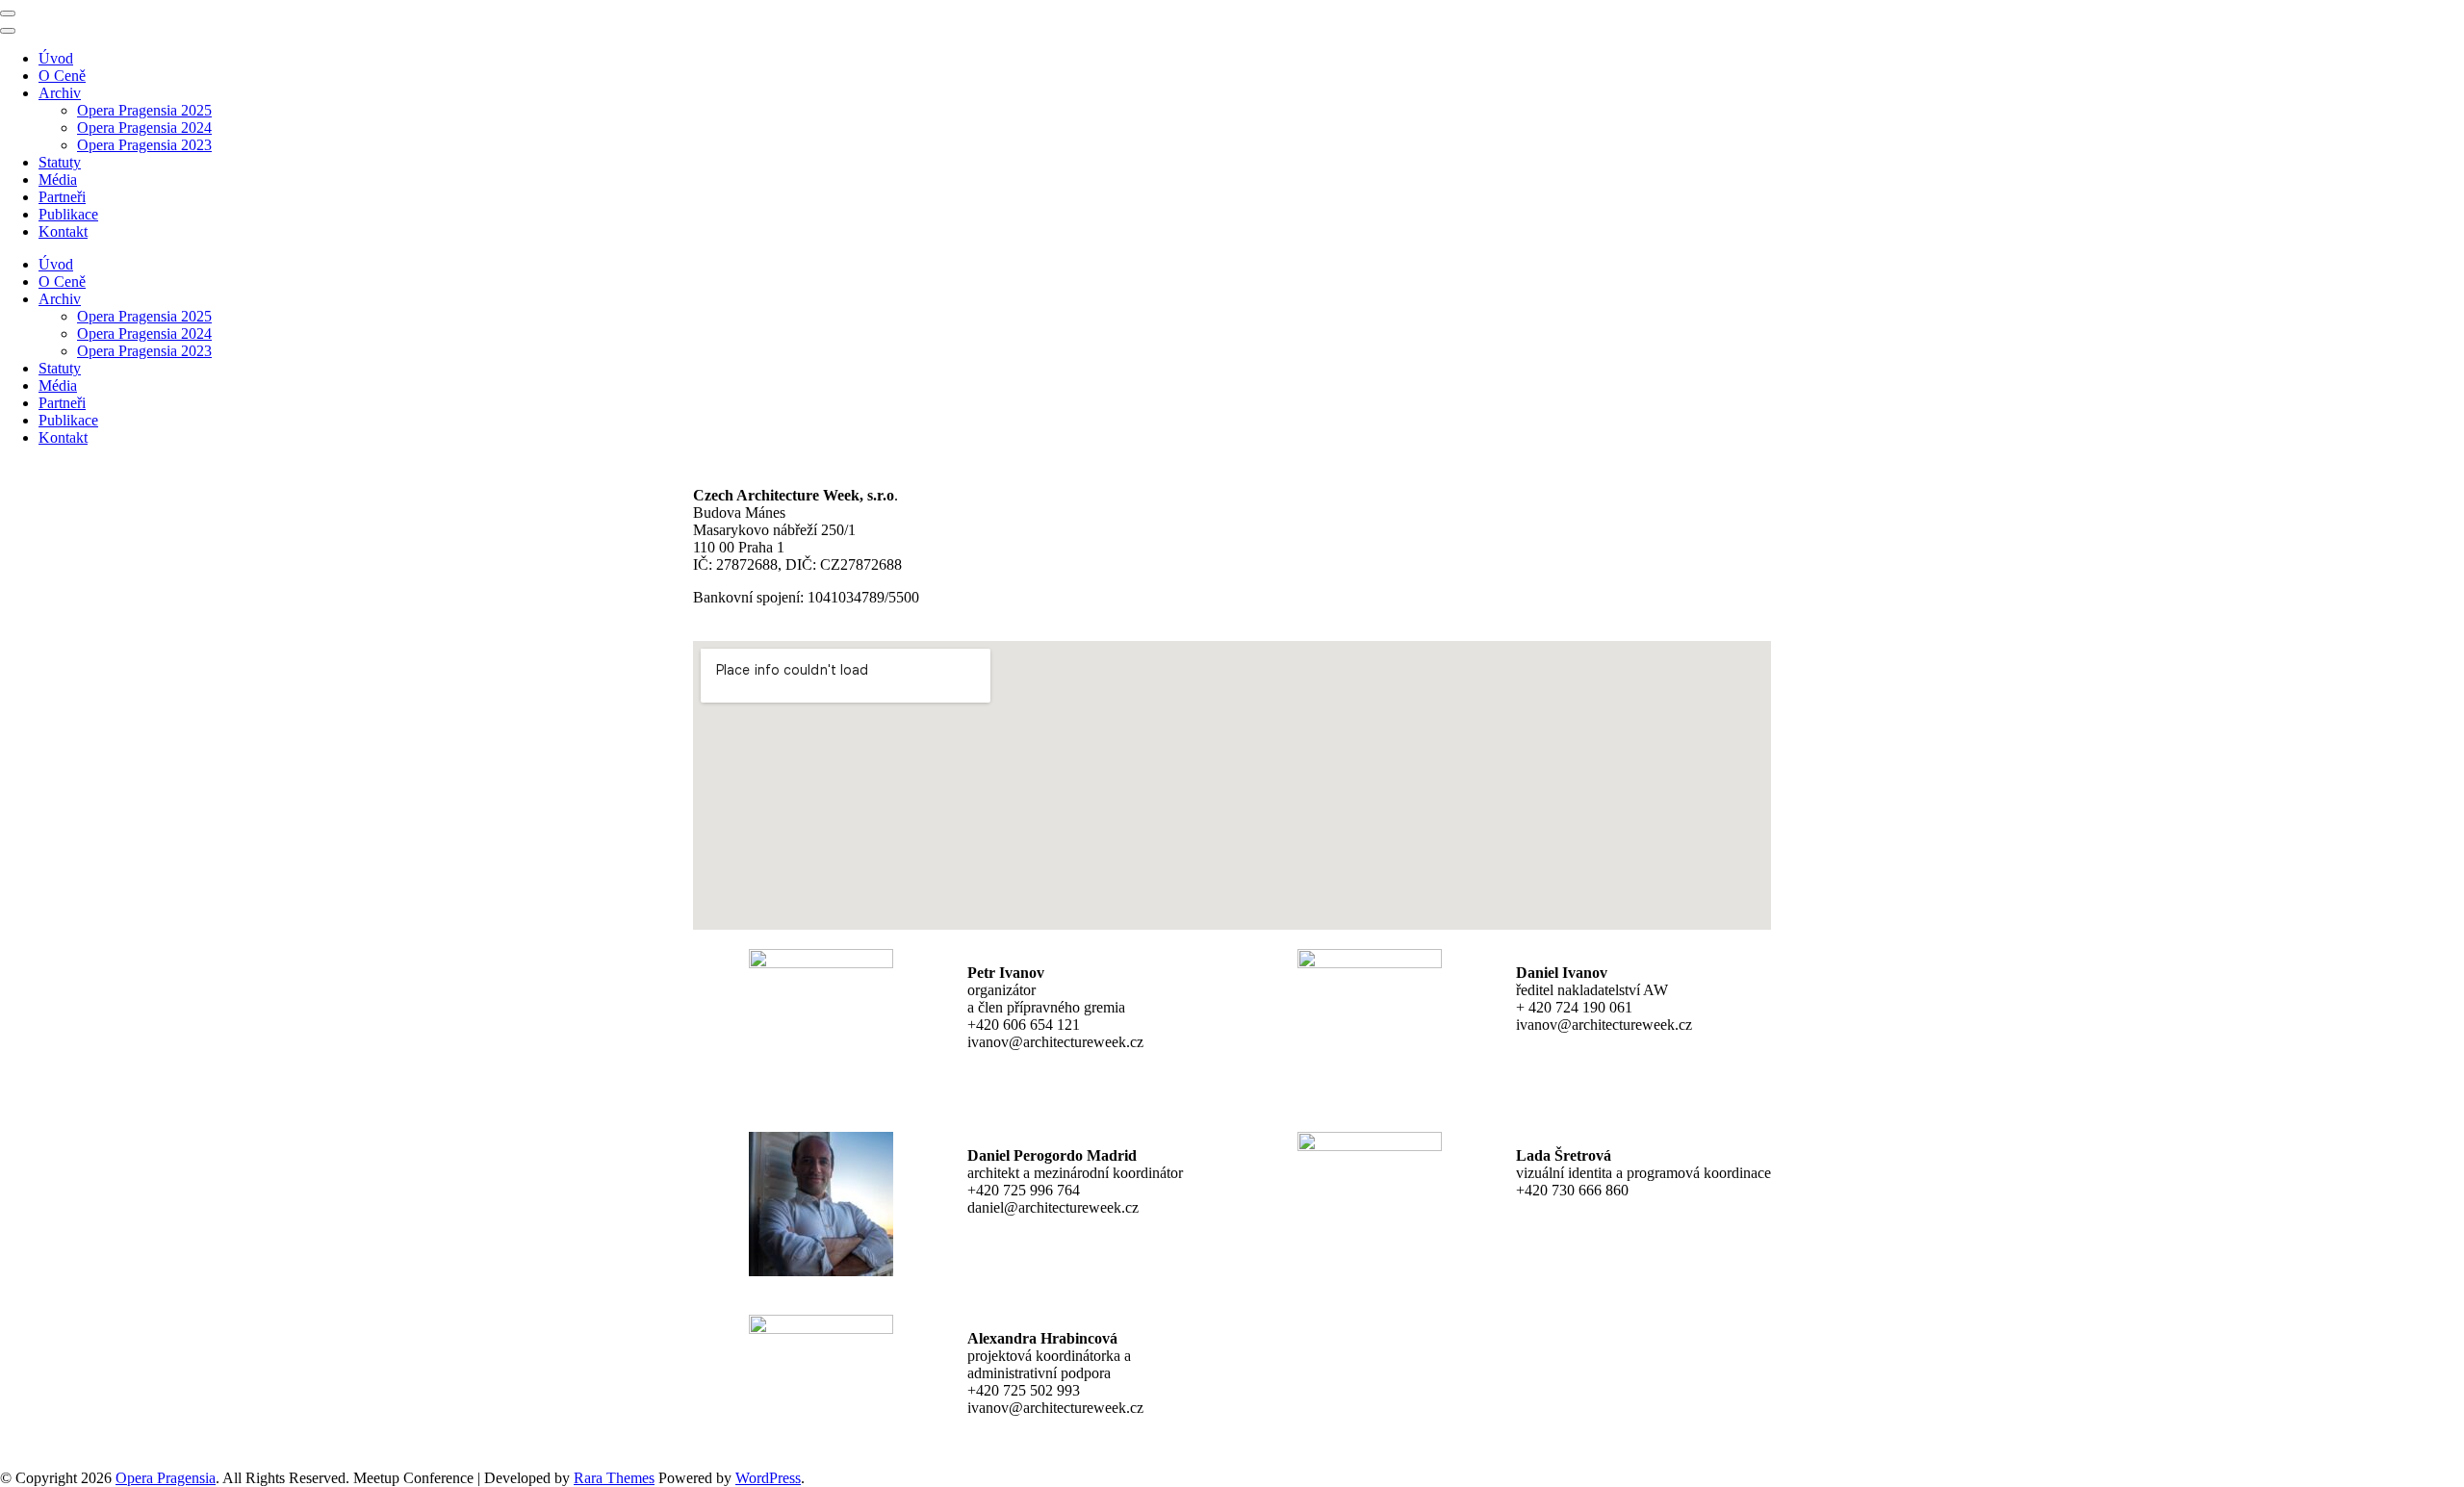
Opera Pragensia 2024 (144, 128)
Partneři (62, 197)
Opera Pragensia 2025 (144, 110)
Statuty (60, 162)
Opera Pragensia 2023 (144, 145)
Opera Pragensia (166, 1478)
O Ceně (62, 76)
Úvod (56, 58)
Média (58, 179)
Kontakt (63, 231)
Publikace (68, 214)
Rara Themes (614, 1478)
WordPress (768, 1478)
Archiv (60, 93)
